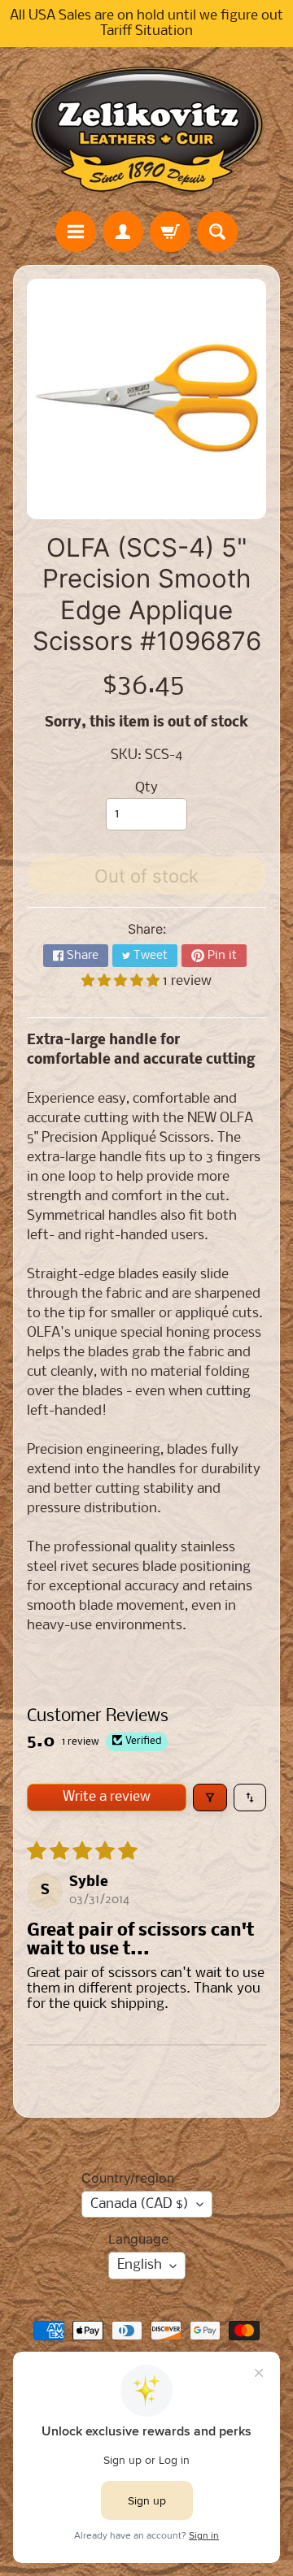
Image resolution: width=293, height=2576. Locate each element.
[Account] (123, 232)
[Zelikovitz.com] (146, 129)
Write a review (107, 1797)
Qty (146, 788)
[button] (122, 981)
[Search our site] (217, 232)
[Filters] (210, 1798)
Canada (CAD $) (140, 2204)
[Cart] (170, 232)
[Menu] (76, 232)
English (140, 2265)
